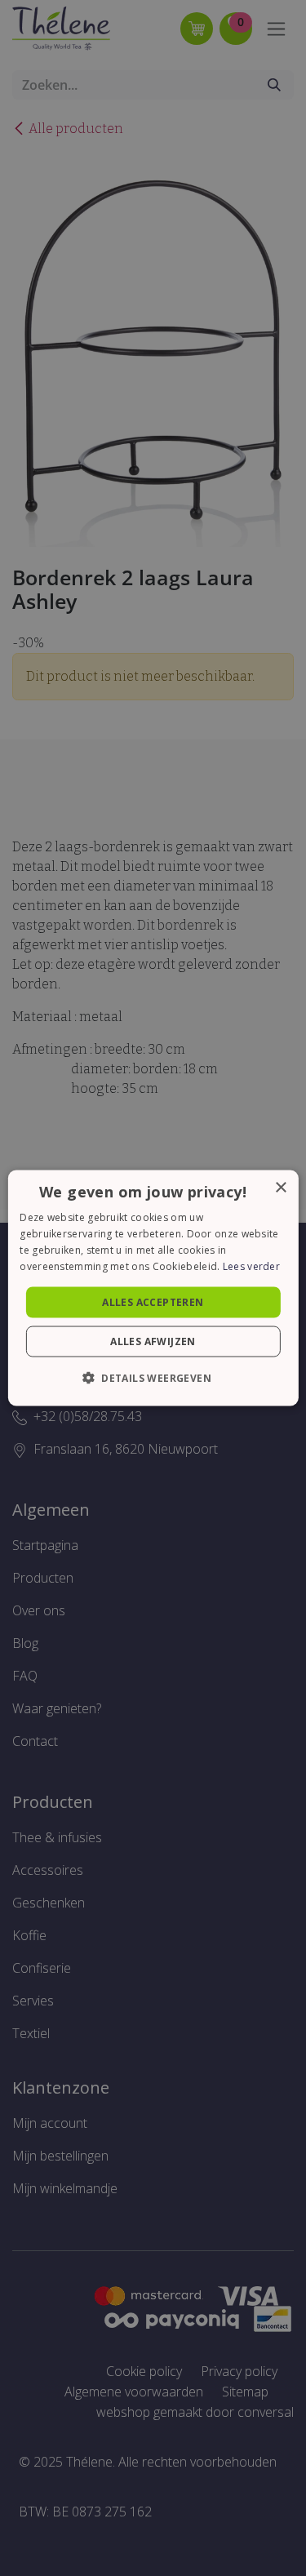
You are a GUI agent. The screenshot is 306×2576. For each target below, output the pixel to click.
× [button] (280, 1188)
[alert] (153, 1288)
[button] (153, 1377)
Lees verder (251, 1266)
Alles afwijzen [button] (153, 1341)
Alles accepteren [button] (153, 1301)
